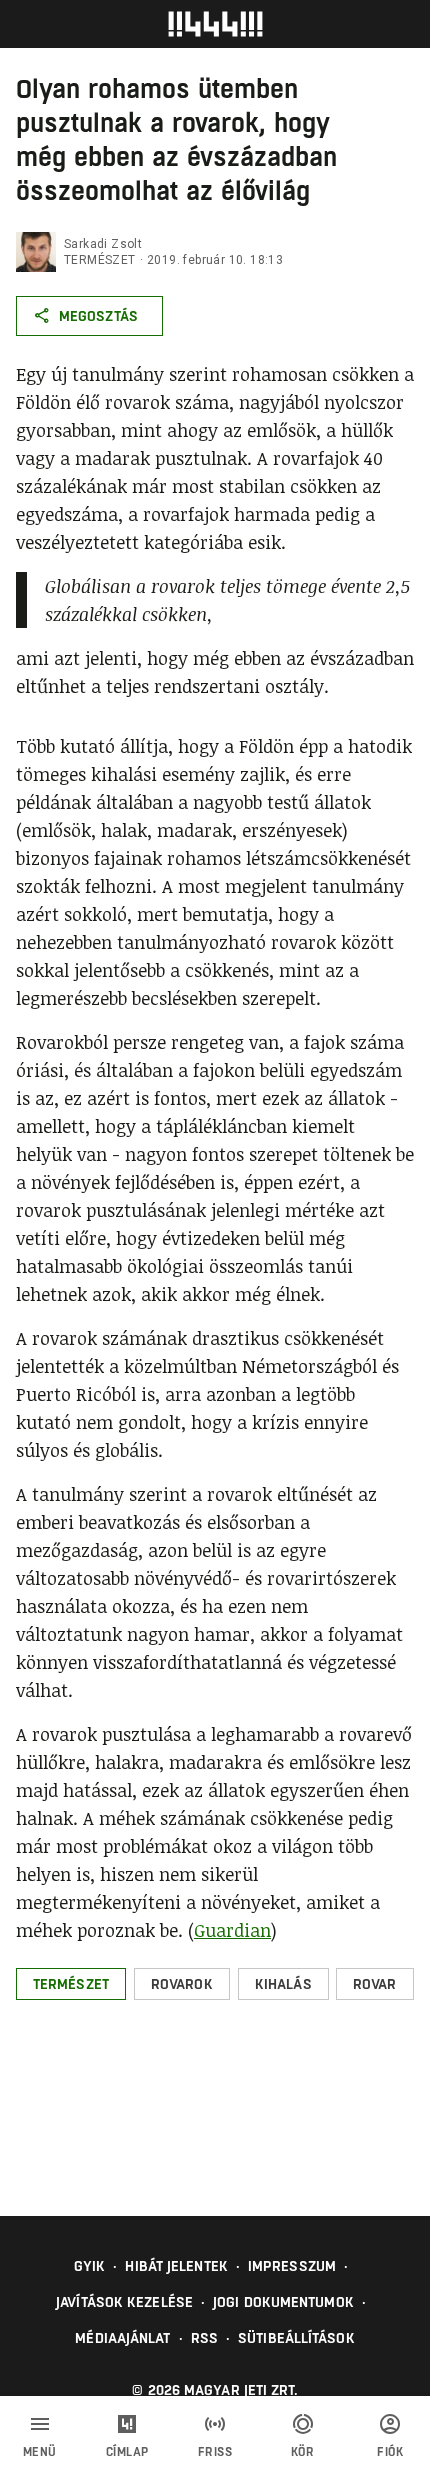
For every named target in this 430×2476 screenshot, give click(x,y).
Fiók (390, 2452)
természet (100, 260)
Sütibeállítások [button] (296, 2338)
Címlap (127, 2452)
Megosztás (98, 316)
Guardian (232, 1930)
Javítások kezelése (124, 2302)
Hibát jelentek (176, 2266)
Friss (215, 2452)
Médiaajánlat (122, 2338)
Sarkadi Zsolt (103, 244)
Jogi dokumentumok (283, 2302)
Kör (303, 2452)
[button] (71, 1984)
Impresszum (292, 2266)
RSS (204, 2338)
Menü (40, 2452)
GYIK (89, 2266)
